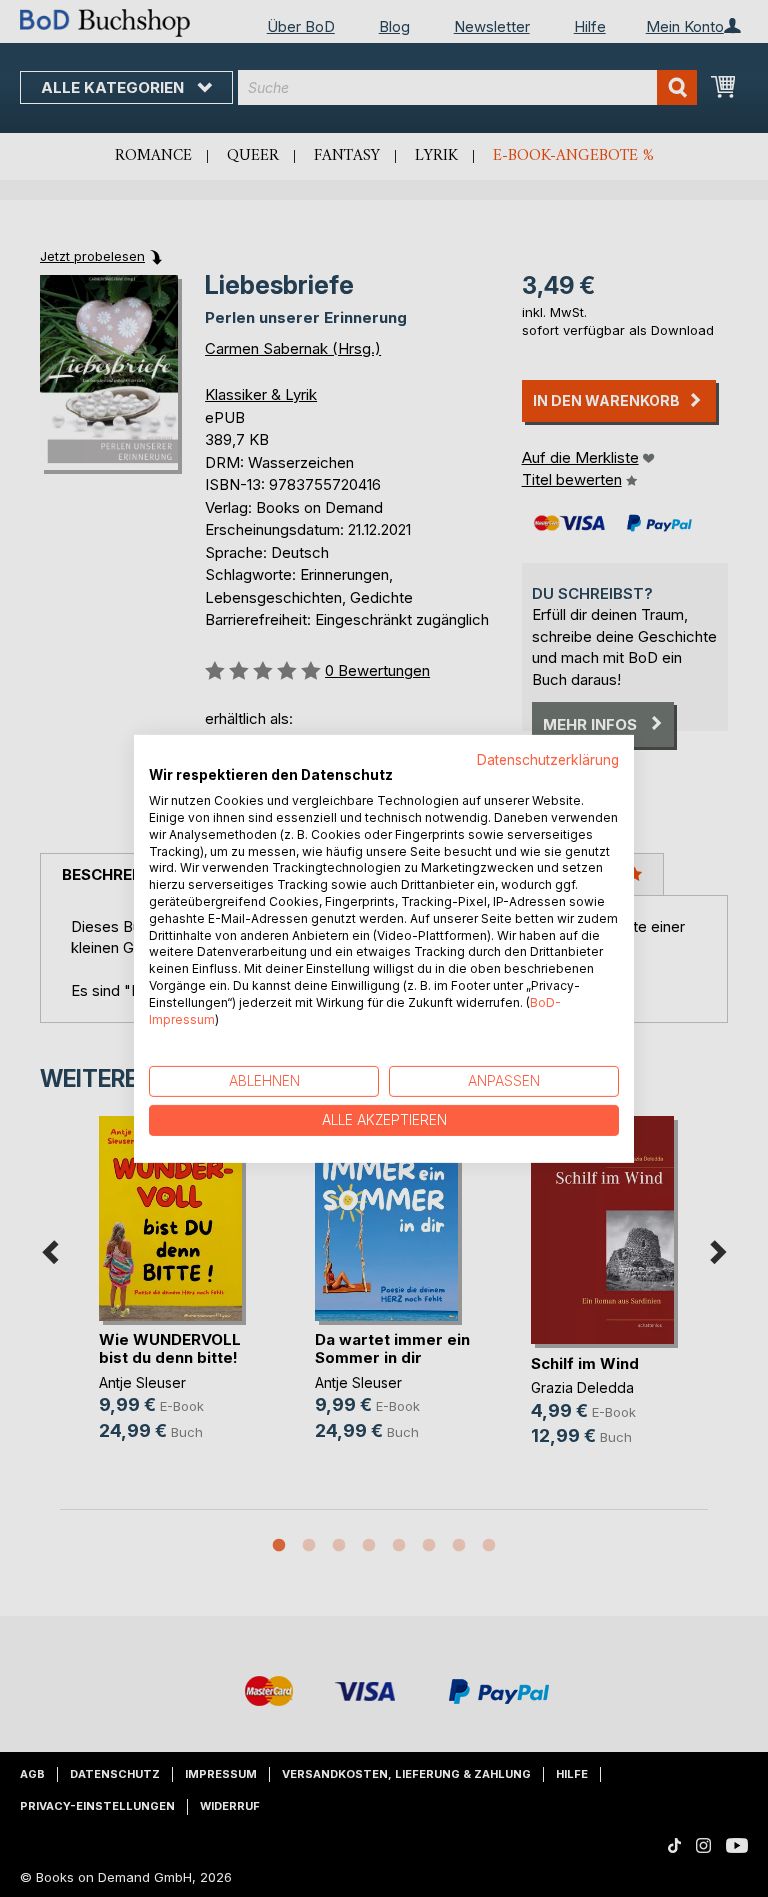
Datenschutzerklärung (548, 759)
